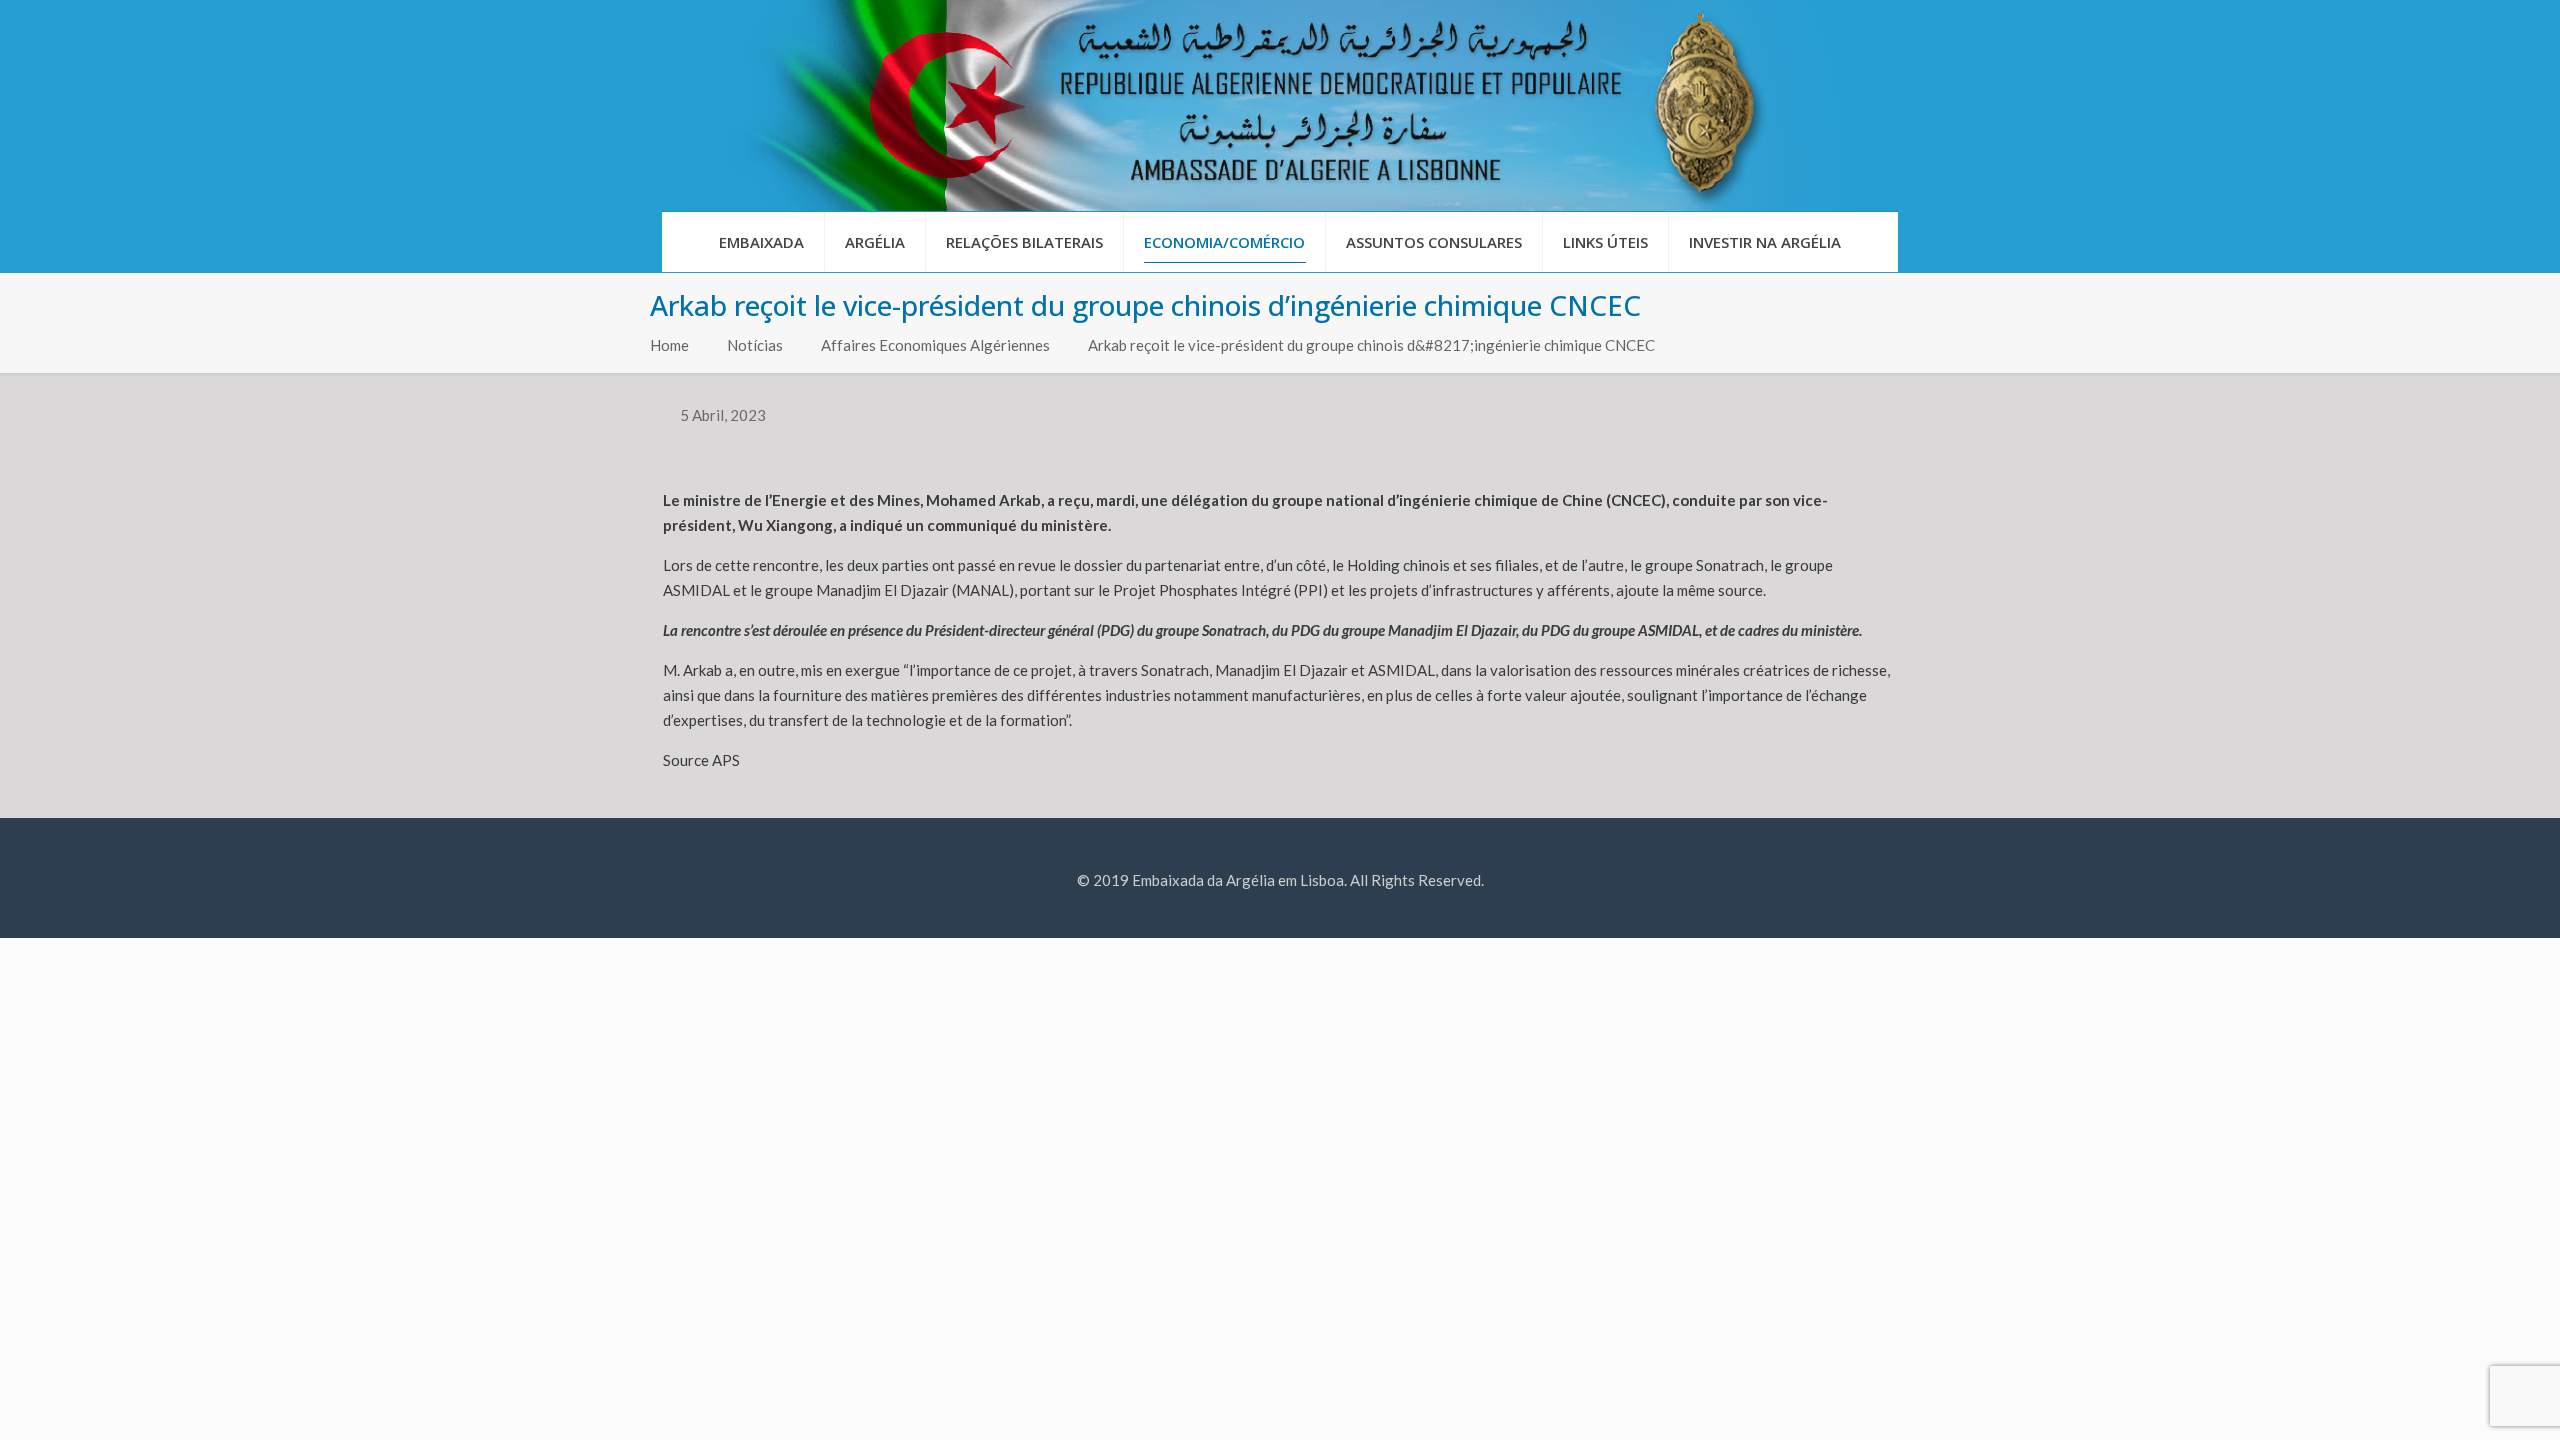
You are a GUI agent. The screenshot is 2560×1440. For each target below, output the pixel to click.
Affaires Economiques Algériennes (935, 345)
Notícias (755, 345)
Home (669, 345)
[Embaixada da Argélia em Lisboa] (1280, 105)
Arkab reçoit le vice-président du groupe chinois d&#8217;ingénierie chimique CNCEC (1371, 345)
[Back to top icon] (2464, 1399)
